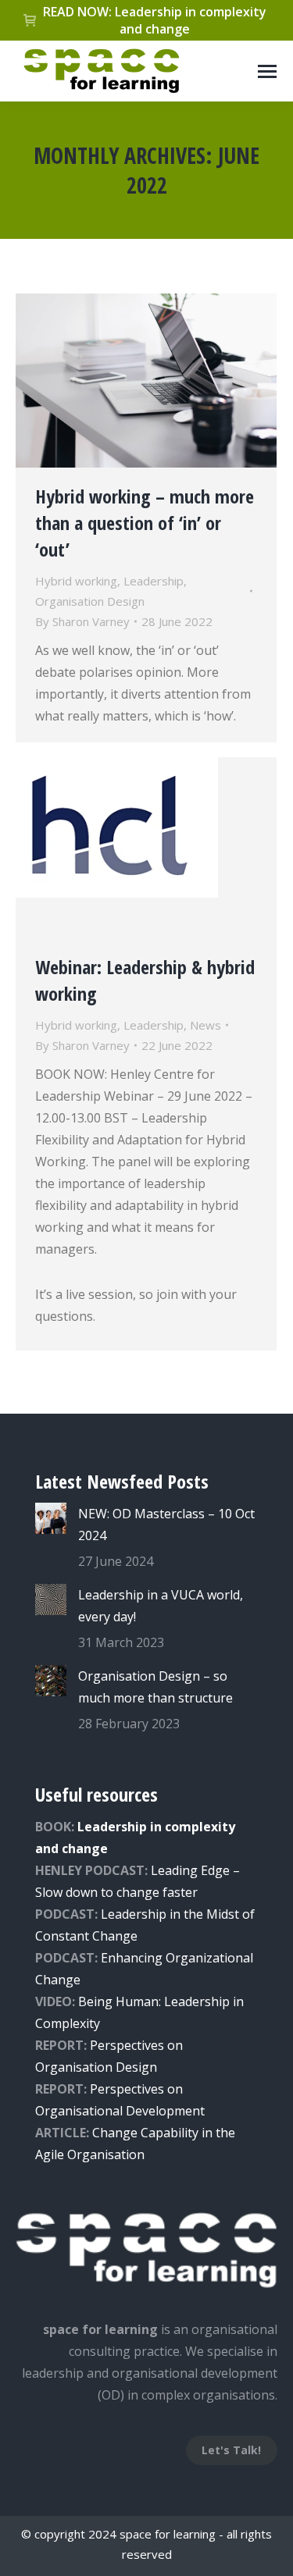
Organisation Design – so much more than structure (155, 1687)
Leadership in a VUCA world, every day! (161, 1606)
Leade (118, 1914)
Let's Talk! (231, 2450)
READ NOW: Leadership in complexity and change (155, 20)
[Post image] (51, 1518)
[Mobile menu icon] (267, 71)
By (82, 621)
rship (151, 1914)
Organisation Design (90, 601)
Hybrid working (76, 581)
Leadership (154, 581)
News (205, 1025)
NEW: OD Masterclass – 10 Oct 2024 (166, 1525)
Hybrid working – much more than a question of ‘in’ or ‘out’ (145, 523)
